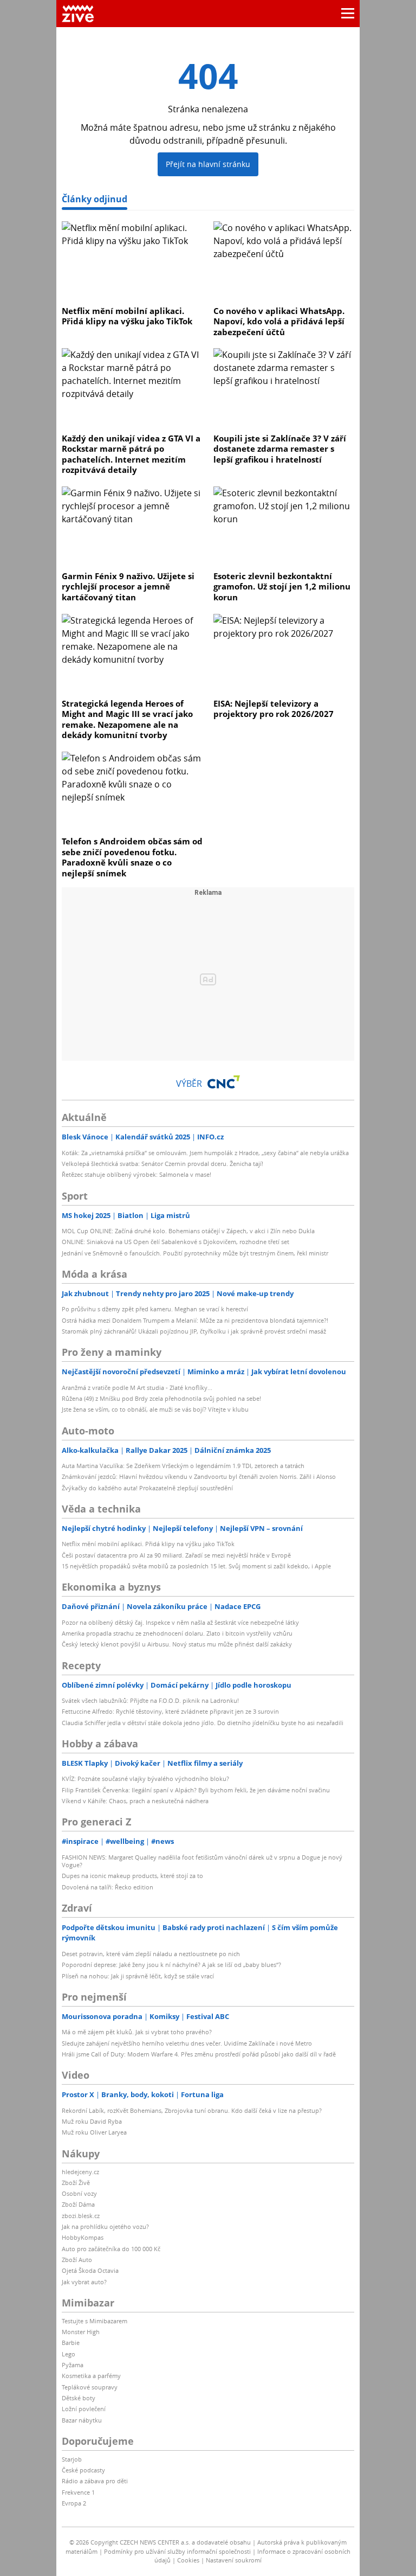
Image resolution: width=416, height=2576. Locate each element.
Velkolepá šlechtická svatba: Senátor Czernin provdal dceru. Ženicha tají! (162, 1164)
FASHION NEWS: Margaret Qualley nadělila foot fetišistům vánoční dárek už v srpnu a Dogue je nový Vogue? (202, 1861)
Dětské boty (79, 2398)
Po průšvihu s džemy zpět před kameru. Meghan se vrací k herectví (155, 1309)
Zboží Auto (77, 2260)
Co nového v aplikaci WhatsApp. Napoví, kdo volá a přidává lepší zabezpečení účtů (279, 321)
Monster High (81, 2332)
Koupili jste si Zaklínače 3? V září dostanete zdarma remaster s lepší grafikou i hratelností (280, 449)
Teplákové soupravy (90, 2387)
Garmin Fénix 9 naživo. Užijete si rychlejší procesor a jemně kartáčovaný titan (128, 587)
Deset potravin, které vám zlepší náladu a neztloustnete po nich (151, 1954)
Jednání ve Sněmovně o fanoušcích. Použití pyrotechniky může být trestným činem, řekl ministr (195, 1253)
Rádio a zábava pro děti (95, 2481)
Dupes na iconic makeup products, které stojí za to (132, 1876)
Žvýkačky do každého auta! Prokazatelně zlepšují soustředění (147, 1488)
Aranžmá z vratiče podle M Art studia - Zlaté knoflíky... (137, 1388)
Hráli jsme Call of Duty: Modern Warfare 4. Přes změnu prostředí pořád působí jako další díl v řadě (199, 2054)
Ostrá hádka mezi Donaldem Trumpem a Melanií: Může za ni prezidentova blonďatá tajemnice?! (195, 1320)
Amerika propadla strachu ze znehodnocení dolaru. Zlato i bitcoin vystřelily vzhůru (177, 1633)
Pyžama (73, 2365)
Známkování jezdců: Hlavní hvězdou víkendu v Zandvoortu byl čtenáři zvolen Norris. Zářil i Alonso (199, 1476)
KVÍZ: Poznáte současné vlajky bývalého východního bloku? (145, 1779)
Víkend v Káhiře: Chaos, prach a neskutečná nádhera (135, 1801)
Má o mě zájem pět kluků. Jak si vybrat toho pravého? (137, 2032)
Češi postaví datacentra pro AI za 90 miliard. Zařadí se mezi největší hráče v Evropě (176, 1555)
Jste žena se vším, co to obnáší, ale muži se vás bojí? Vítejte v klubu (155, 1409)
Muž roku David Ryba (92, 2121)
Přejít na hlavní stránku (208, 164)
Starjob (72, 2459)
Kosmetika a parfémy (91, 2376)
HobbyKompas (83, 2237)
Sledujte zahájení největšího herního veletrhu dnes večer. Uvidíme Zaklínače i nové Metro (187, 2043)
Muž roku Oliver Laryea (94, 2132)
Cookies (188, 2560)
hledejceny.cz (80, 2172)
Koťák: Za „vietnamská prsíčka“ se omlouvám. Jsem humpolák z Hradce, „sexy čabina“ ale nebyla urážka (205, 1153)
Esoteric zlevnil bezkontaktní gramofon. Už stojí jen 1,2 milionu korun (282, 587)
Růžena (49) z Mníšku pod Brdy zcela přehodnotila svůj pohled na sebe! (161, 1398)
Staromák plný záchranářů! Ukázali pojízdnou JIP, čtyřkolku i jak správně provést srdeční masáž (194, 1331)
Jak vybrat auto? (84, 2282)
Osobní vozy (79, 2193)
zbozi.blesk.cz (81, 2216)
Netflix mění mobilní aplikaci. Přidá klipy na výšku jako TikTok (127, 316)
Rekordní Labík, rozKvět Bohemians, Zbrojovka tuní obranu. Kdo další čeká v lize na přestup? (192, 2110)
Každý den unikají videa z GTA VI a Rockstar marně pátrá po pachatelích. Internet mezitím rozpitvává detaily (131, 454)
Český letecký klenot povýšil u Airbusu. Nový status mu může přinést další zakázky (177, 1644)
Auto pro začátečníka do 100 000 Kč (111, 2249)
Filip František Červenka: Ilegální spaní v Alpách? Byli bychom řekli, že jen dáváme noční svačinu (196, 1790)
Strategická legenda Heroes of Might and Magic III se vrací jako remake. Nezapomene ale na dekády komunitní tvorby (127, 719)
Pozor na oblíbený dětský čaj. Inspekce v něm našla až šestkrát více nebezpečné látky (180, 1622)
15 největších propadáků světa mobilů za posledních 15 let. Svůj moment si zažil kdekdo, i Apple (196, 1566)
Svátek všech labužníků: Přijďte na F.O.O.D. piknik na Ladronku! (150, 1700)
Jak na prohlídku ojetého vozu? (105, 2226)
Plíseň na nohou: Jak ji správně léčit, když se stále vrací (138, 1976)
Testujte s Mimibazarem (95, 2321)
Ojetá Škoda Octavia (90, 2270)
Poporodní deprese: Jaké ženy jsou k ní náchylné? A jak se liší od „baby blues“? (171, 1965)
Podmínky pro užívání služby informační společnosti (177, 2551)
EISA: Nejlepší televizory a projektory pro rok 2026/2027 (274, 709)
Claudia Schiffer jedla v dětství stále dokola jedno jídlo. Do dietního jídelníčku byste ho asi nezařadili (203, 1723)
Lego (69, 2354)
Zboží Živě (76, 2183)
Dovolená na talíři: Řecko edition (108, 1887)
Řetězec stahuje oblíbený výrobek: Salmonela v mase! (136, 1174)
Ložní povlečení (84, 2409)
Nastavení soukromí (234, 2560)
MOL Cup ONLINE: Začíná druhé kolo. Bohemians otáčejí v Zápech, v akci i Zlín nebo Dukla (188, 1231)
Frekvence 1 (78, 2492)
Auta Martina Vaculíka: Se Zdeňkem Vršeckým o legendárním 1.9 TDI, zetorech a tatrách (183, 1466)
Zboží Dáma (78, 2204)
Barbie (71, 2343)
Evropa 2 (74, 2503)
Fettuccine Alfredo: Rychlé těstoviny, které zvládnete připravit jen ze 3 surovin (170, 1711)
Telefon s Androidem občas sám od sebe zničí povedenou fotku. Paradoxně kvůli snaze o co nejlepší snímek (132, 857)
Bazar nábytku (82, 2420)
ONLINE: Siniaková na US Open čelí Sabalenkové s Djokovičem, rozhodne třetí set (175, 1242)
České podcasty (83, 2470)
